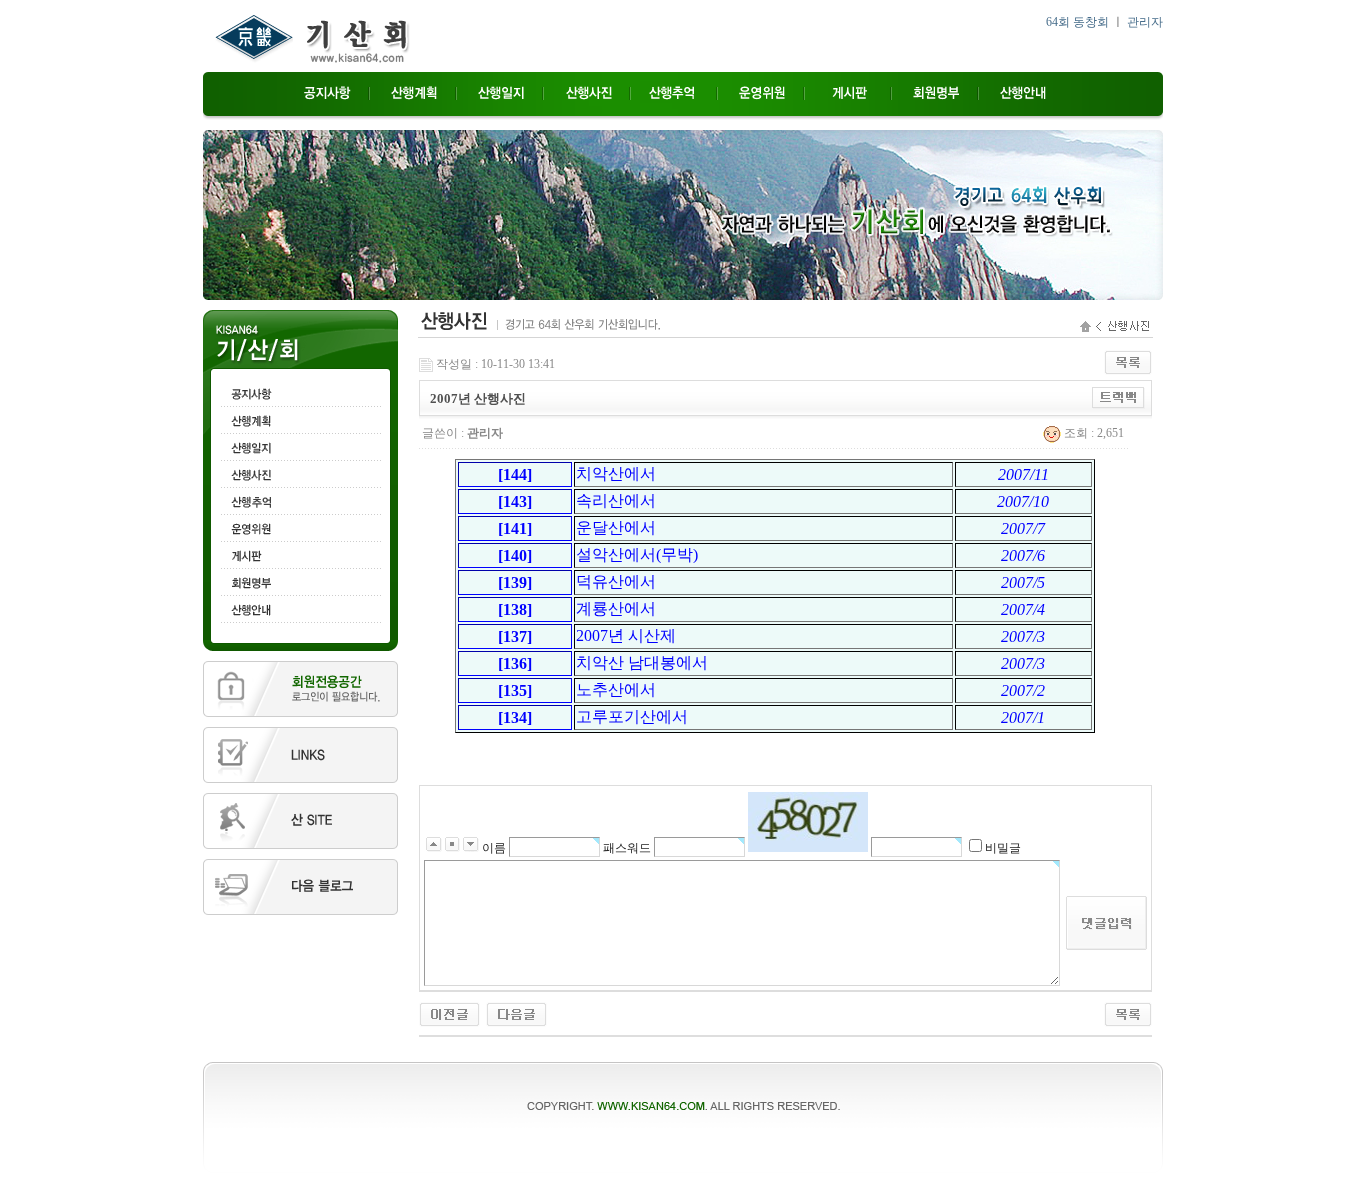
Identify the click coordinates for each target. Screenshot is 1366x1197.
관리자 (1145, 22)
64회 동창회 (1077, 22)
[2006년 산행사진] (516, 1013)
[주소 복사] (1118, 397)
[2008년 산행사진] (449, 1013)
